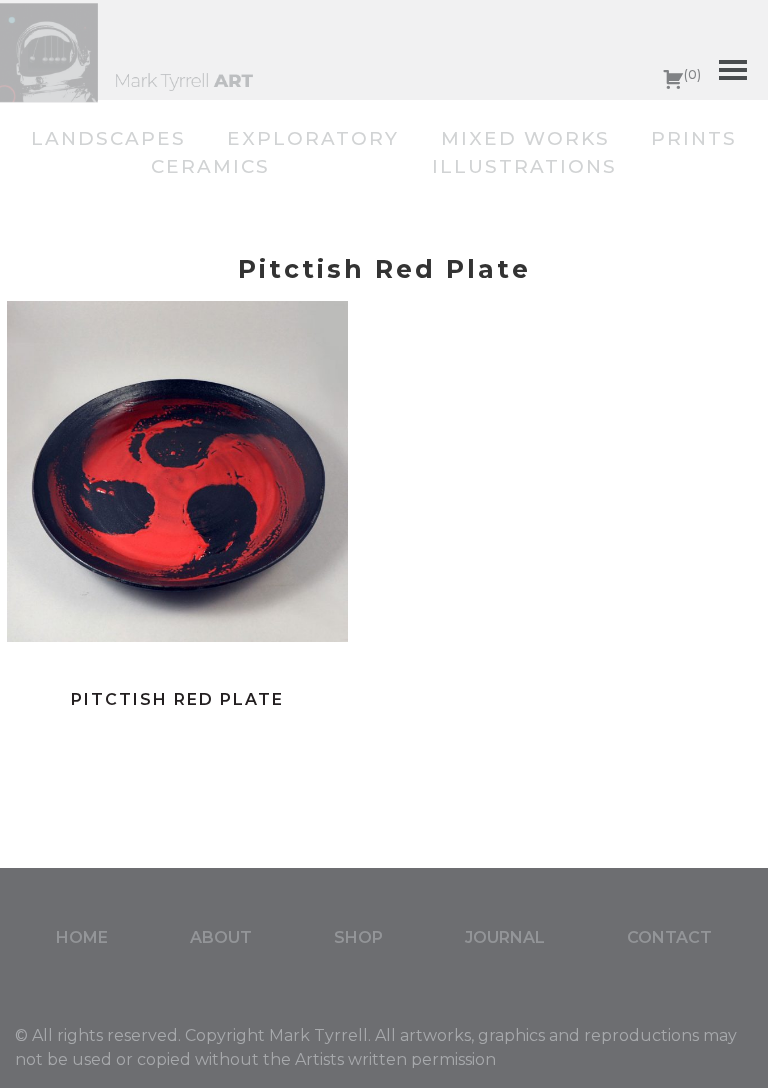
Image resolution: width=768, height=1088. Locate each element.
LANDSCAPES (108, 138)
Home (82, 937)
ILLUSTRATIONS (524, 166)
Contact (669, 937)
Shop (358, 937)
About (221, 937)
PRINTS (694, 138)
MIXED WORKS (525, 138)
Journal (505, 937)
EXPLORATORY (313, 138)
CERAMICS (210, 166)
